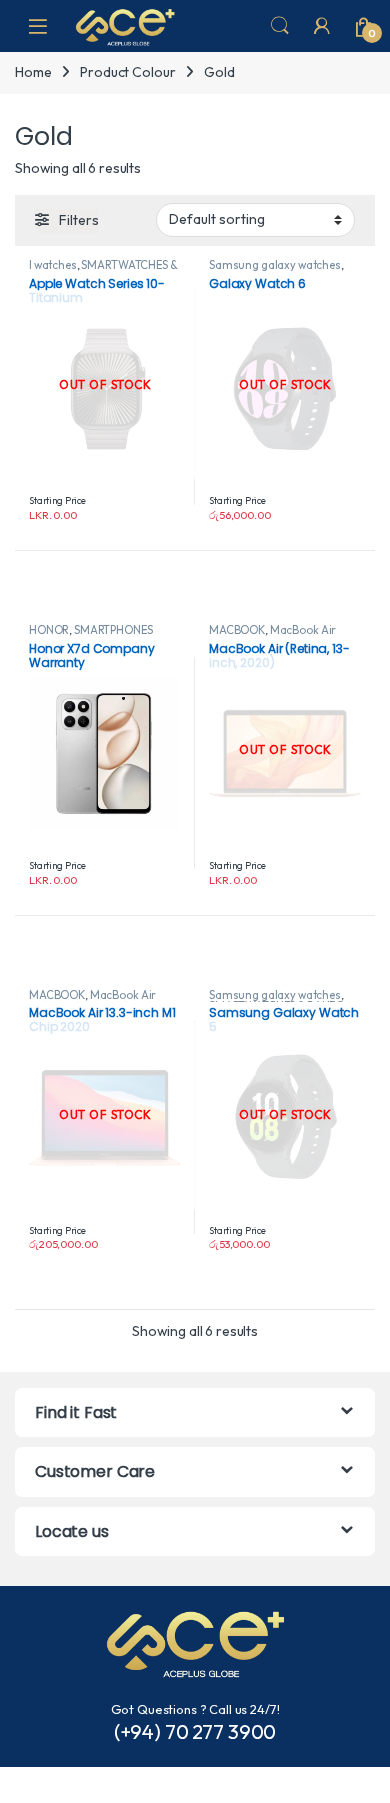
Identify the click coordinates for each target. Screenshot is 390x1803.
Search (280, 26)
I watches (53, 265)
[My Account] (322, 26)
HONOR (49, 630)
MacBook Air (303, 630)
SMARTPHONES (113, 630)
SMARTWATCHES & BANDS (103, 271)
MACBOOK (237, 630)
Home (33, 72)
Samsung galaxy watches (275, 265)
